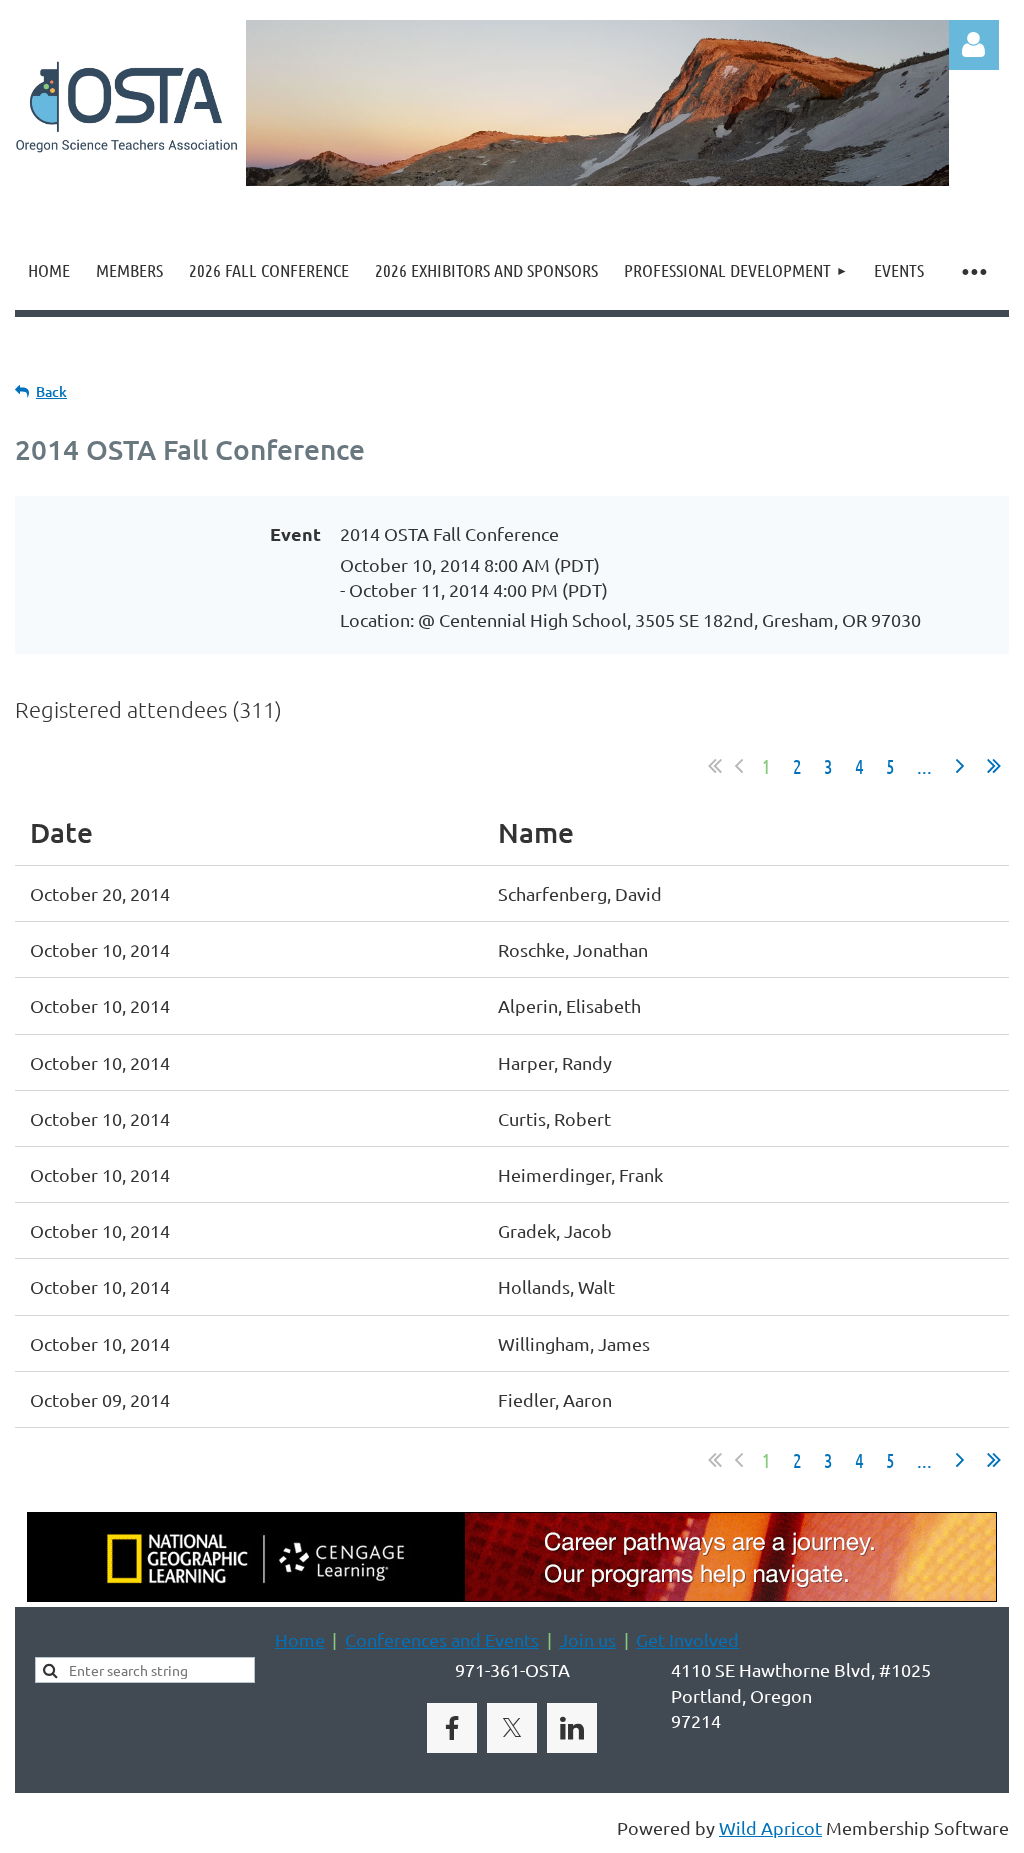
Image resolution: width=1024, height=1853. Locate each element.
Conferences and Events (442, 1639)
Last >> (994, 766)
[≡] (973, 270)
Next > (960, 766)
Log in (974, 45)
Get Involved (687, 1639)
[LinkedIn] (572, 1728)
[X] (512, 1728)
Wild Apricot (770, 1827)
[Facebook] (452, 1728)
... (924, 766)
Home (300, 1639)
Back (51, 391)
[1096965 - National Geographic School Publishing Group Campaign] (512, 1594)
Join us (587, 1639)
